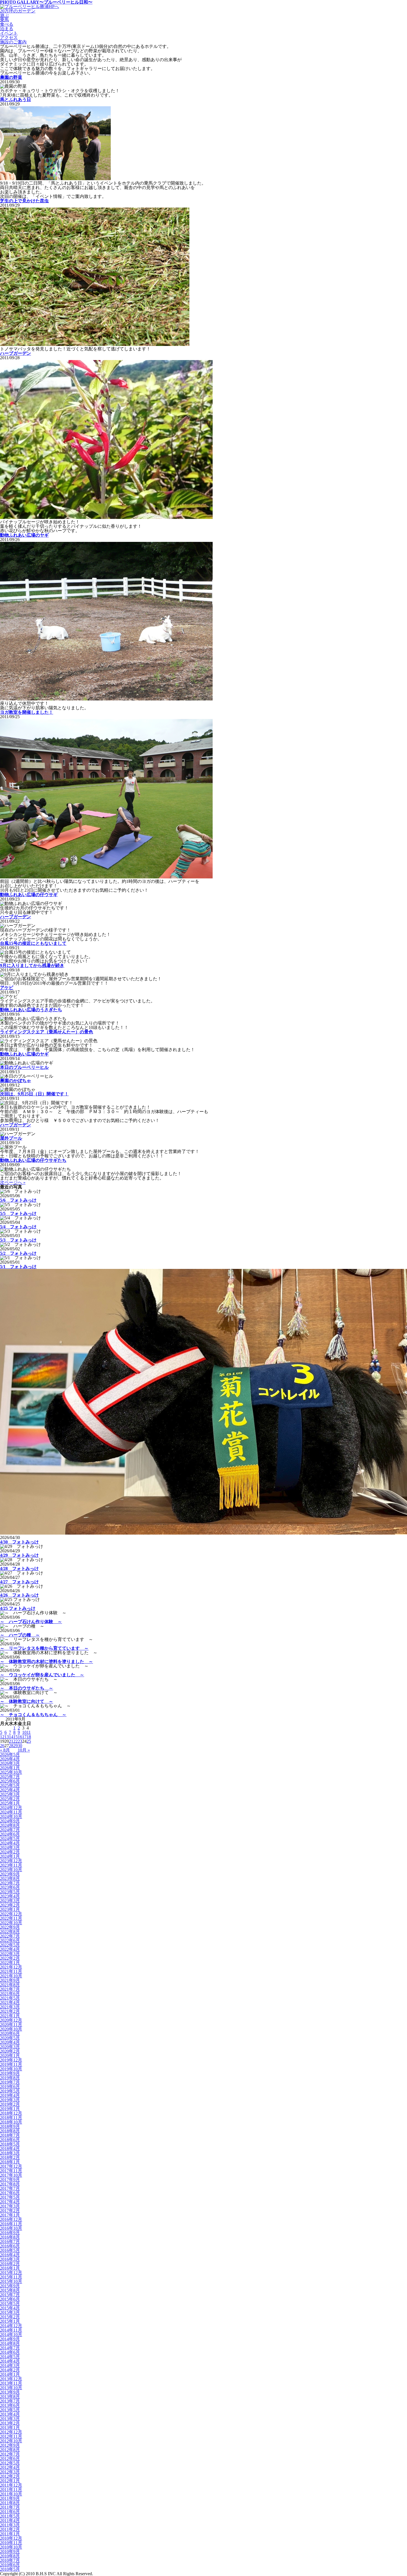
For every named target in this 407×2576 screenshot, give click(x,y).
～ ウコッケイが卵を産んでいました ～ (42, 1675)
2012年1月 (10, 2481)
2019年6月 (10, 2087)
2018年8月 (10, 2131)
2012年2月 (10, 2476)
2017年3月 (10, 2206)
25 (29, 1741)
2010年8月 (10, 2556)
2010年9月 (10, 2552)
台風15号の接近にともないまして (33, 943)
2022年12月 (11, 1914)
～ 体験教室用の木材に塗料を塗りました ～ (47, 1661)
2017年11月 (11, 2171)
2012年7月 (10, 2454)
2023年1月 (10, 1909)
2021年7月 (10, 1989)
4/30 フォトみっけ (19, 1542)
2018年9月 (10, 2126)
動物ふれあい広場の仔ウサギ (29, 895)
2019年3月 (10, 2100)
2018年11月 (11, 2118)
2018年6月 (10, 2140)
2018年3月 (10, 2153)
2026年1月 (10, 1768)
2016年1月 (10, 2268)
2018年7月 (10, 2135)
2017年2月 (10, 2211)
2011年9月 (10, 2498)
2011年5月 (10, 2516)
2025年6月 (10, 1781)
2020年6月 (10, 2033)
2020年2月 (10, 2051)
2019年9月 (10, 2073)
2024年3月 (10, 1847)
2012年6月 (10, 2459)
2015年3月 (10, 2312)
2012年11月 (11, 2436)
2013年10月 (11, 2388)
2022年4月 (10, 1949)
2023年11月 (11, 1865)
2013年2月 (10, 2423)
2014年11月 (11, 2330)
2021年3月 (10, 2007)
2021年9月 (10, 1980)
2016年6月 (10, 2246)
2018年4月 (10, 2149)
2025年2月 (10, 1799)
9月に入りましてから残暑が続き (32, 965)
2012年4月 (10, 2467)
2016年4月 (10, 2255)
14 (11, 1737)
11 (29, 1732)
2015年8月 (10, 2290)
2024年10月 (11, 1816)
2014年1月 (10, 2374)
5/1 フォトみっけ (18, 1267)
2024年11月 (11, 1812)
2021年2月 (10, 2011)
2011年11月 (11, 2490)
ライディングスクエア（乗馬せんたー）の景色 (47, 1032)
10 (24, 1732)
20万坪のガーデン (18, 11)
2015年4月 (10, 2308)
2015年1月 (10, 2321)
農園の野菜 (11, 77)
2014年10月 (11, 2335)
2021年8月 (10, 1985)
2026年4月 (10, 1759)
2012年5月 (10, 2463)
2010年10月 (11, 2547)
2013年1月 (10, 2428)
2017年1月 (10, 2215)
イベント (9, 33)
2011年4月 (10, 2521)
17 (24, 1737)
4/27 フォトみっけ (19, 1582)
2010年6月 (10, 2565)
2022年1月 (10, 1963)
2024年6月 (10, 1834)
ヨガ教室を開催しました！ (27, 712)
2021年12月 (11, 1967)
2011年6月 (10, 2512)
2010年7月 (10, 2560)
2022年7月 (10, 1936)
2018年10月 (11, 2122)
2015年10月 (11, 2281)
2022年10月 (11, 1923)
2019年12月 (11, 2060)
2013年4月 (10, 2414)
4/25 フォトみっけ (18, 1608)
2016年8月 (10, 2237)
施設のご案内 (13, 42)
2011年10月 (11, 2494)
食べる (7, 24)
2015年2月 (10, 2317)
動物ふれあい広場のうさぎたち (31, 1010)
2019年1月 (10, 2109)
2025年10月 (11, 1772)
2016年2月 (10, 2264)
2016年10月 (11, 2228)
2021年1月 (10, 2016)
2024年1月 (10, 1856)
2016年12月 (11, 2219)
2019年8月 (10, 2078)
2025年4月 (10, 1790)
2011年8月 (10, 2503)
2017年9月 (10, 2180)
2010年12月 (11, 2538)
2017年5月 (10, 2197)
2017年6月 (10, 2193)
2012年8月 (10, 2450)
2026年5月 (10, 1754)
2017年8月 (10, 2184)
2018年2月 (10, 2157)
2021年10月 (11, 1976)
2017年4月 (10, 2202)
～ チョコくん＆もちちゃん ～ (33, 1715)
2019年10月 (11, 2069)
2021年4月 (10, 2002)
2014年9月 (10, 2339)
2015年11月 (11, 2277)
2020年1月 (10, 2056)
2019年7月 (10, 2082)
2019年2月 (10, 2104)
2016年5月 (10, 2250)
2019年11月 (11, 2064)
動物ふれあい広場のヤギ (24, 535)
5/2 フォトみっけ (18, 1253)
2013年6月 (10, 2405)
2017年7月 (10, 2188)
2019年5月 (10, 2091)
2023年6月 (10, 1887)
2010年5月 (10, 2569)
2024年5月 (10, 1839)
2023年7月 (10, 1883)
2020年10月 (11, 2029)
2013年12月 (11, 2379)
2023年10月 (11, 1870)
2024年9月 (10, 1821)
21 (11, 1741)
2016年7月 (10, 2242)
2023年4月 (10, 1896)
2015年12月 (11, 2273)
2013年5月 (10, 2410)
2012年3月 (10, 2472)
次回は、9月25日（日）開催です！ (34, 1094)
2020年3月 (10, 2047)
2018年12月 (11, 2113)
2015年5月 (10, 2304)
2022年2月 (10, 1958)
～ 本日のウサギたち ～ (27, 1688)
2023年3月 (10, 1901)
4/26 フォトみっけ (19, 1595)
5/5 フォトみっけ (18, 1213)
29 (16, 1746)
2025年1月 (10, 1803)
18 (29, 1737)
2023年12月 (11, 1861)
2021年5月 (10, 1998)
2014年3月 (10, 2366)
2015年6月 (10, 2299)
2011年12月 (11, 2485)
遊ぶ (4, 15)
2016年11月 (11, 2224)
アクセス (9, 37)
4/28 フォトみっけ (19, 1568)
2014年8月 (10, 2343)
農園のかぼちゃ (16, 1081)
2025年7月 (10, 1777)
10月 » (24, 1750)
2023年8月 (10, 1878)
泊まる (7, 29)
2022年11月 (11, 1918)
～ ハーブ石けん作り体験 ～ (31, 1622)
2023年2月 (10, 1905)
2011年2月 (10, 2529)
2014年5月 (10, 2357)
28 (11, 1746)
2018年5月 (10, 2144)
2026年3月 (10, 1763)
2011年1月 (10, 2534)
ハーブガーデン (16, 353)
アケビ (7, 988)
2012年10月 (11, 2441)
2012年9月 (10, 2445)
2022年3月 (10, 1954)
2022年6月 (10, 1940)
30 (20, 1746)
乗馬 (4, 20)
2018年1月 (10, 2162)
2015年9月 (10, 2286)
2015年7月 (10, 2295)
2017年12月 (11, 2166)
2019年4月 (10, 2095)
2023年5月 (10, 1892)
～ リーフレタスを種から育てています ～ (44, 1648)
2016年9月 (10, 2233)
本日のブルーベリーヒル (24, 1067)
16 (20, 1737)
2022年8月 (10, 1932)
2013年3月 (10, 2419)
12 (2, 1737)
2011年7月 (10, 2507)
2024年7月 (10, 1830)
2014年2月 (10, 2370)
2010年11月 (11, 2543)
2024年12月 (11, 1808)
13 (7, 1737)
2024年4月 (10, 1843)
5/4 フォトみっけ (18, 1227)
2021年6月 (10, 1994)
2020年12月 (11, 2020)
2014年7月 (10, 2348)
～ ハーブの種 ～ (20, 1635)
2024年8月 (10, 1825)
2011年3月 (10, 2525)
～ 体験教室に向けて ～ (27, 1701)
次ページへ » (13, 1182)
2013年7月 (10, 2401)
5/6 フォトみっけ (18, 1200)
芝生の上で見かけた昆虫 (24, 201)
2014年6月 (10, 2352)
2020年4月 (10, 2042)
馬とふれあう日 (16, 99)
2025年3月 (10, 1794)
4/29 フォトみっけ (19, 1555)
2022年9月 (10, 1927)
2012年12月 (11, 2432)
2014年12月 (11, 2326)
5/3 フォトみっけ (18, 1240)
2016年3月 (10, 2259)
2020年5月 (10, 2038)
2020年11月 (11, 2025)
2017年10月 (11, 2175)
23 (20, 1741)
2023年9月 (10, 1874)
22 (16, 1741)
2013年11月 (11, 2383)
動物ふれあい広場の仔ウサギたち (33, 1160)
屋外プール (11, 1138)
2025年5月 (10, 1785)
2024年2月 (10, 1852)
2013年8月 (10, 2397)
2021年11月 (11, 1971)
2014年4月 (10, 2361)
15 (16, 1737)
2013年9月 (10, 2392)
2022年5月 (10, 1945)
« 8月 (5, 1750)
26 (2, 1746)
